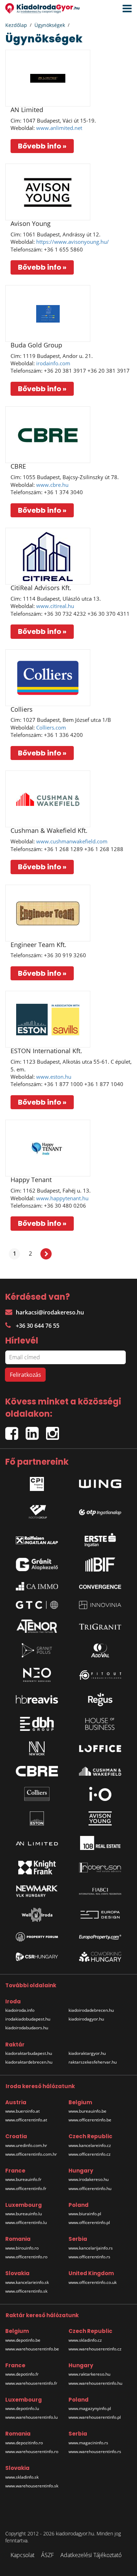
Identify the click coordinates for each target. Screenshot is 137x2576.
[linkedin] (36, 1431)
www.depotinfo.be (23, 2340)
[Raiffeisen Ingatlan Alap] (37, 1538)
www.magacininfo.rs (88, 2443)
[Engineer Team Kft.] (48, 913)
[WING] (100, 1482)
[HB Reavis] (37, 1699)
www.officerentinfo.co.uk (93, 2282)
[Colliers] (48, 678)
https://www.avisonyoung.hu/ (73, 242)
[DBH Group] (37, 1724)
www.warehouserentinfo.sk (32, 2486)
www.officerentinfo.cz (90, 2154)
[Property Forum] (37, 1937)
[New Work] (37, 1748)
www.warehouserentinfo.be (32, 2349)
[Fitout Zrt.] (100, 1675)
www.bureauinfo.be (87, 2111)
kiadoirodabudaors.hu (27, 2028)
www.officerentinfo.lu (26, 2222)
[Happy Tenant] (48, 1148)
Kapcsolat (22, 2555)
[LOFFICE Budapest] (100, 1748)
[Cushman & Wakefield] (100, 1771)
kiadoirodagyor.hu (86, 2019)
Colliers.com (51, 727)
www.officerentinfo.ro (26, 2257)
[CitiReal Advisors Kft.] (48, 556)
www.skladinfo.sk (22, 2477)
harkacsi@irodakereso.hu (50, 1312)
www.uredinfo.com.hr (26, 2145)
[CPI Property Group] (37, 1482)
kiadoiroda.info (20, 2010)
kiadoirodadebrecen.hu (91, 2010)
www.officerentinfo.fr (26, 2188)
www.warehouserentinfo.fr (31, 2383)
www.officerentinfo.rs (89, 2257)
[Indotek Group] (37, 1510)
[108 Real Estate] (100, 1843)
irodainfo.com (53, 363)
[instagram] (54, 1431)
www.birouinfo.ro (22, 2248)
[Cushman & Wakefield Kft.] (48, 799)
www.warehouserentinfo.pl (95, 2417)
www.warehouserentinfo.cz (95, 2349)
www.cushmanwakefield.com (72, 841)
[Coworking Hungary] (100, 1957)
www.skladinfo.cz (85, 2340)
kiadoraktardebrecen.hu (29, 2062)
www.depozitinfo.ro (24, 2443)
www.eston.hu (54, 1077)
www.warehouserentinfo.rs (95, 2451)
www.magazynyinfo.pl (90, 2408)
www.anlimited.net (59, 128)
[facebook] (15, 1431)
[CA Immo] (37, 1586)
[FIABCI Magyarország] (100, 1891)
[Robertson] (100, 1867)
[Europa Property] (100, 1937)
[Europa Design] (100, 1915)
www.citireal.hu (55, 606)
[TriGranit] (100, 1626)
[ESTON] (37, 1818)
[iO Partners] (100, 1794)
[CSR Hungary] (37, 1957)
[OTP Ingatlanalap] (100, 1510)
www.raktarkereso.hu (89, 2374)
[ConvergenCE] (100, 1586)
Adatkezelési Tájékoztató (91, 2555)
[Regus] (100, 1699)
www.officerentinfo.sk (26, 2291)
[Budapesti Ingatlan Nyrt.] (100, 1565)
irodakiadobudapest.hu (28, 2019)
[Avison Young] (48, 192)
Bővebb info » (42, 146)
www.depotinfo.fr (22, 2374)
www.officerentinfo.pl (89, 2222)
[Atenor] (37, 1626)
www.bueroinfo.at (22, 2111)
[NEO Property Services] (37, 1675)
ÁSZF (47, 2555)
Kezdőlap (16, 25)
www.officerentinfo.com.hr (31, 2154)
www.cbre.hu (52, 485)
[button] (125, 9)
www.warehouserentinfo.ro (32, 2451)
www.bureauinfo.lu (24, 2214)
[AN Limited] (48, 78)
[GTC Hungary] (37, 1605)
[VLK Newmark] (37, 1891)
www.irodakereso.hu (89, 2179)
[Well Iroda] (37, 1915)
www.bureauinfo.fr (23, 2179)
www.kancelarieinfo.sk (27, 2282)
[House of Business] (100, 1724)
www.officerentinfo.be (90, 2120)
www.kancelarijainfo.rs (91, 2248)
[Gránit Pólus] (37, 1650)
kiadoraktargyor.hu (87, 2053)
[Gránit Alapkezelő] (37, 1565)
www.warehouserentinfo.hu (95, 2383)
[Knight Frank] (37, 1867)
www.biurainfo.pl (85, 2214)
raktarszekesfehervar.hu (93, 2062)
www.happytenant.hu (62, 1198)
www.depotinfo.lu (22, 2408)
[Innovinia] (100, 1605)
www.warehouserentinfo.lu (31, 2417)
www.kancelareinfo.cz (90, 2145)
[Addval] (100, 1650)
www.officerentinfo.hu (90, 2188)
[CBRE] (48, 435)
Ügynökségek (50, 25)
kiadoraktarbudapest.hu (29, 2053)
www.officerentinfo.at (26, 2120)
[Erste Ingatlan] (100, 1538)
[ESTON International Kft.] (48, 1019)
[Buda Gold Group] (48, 313)
